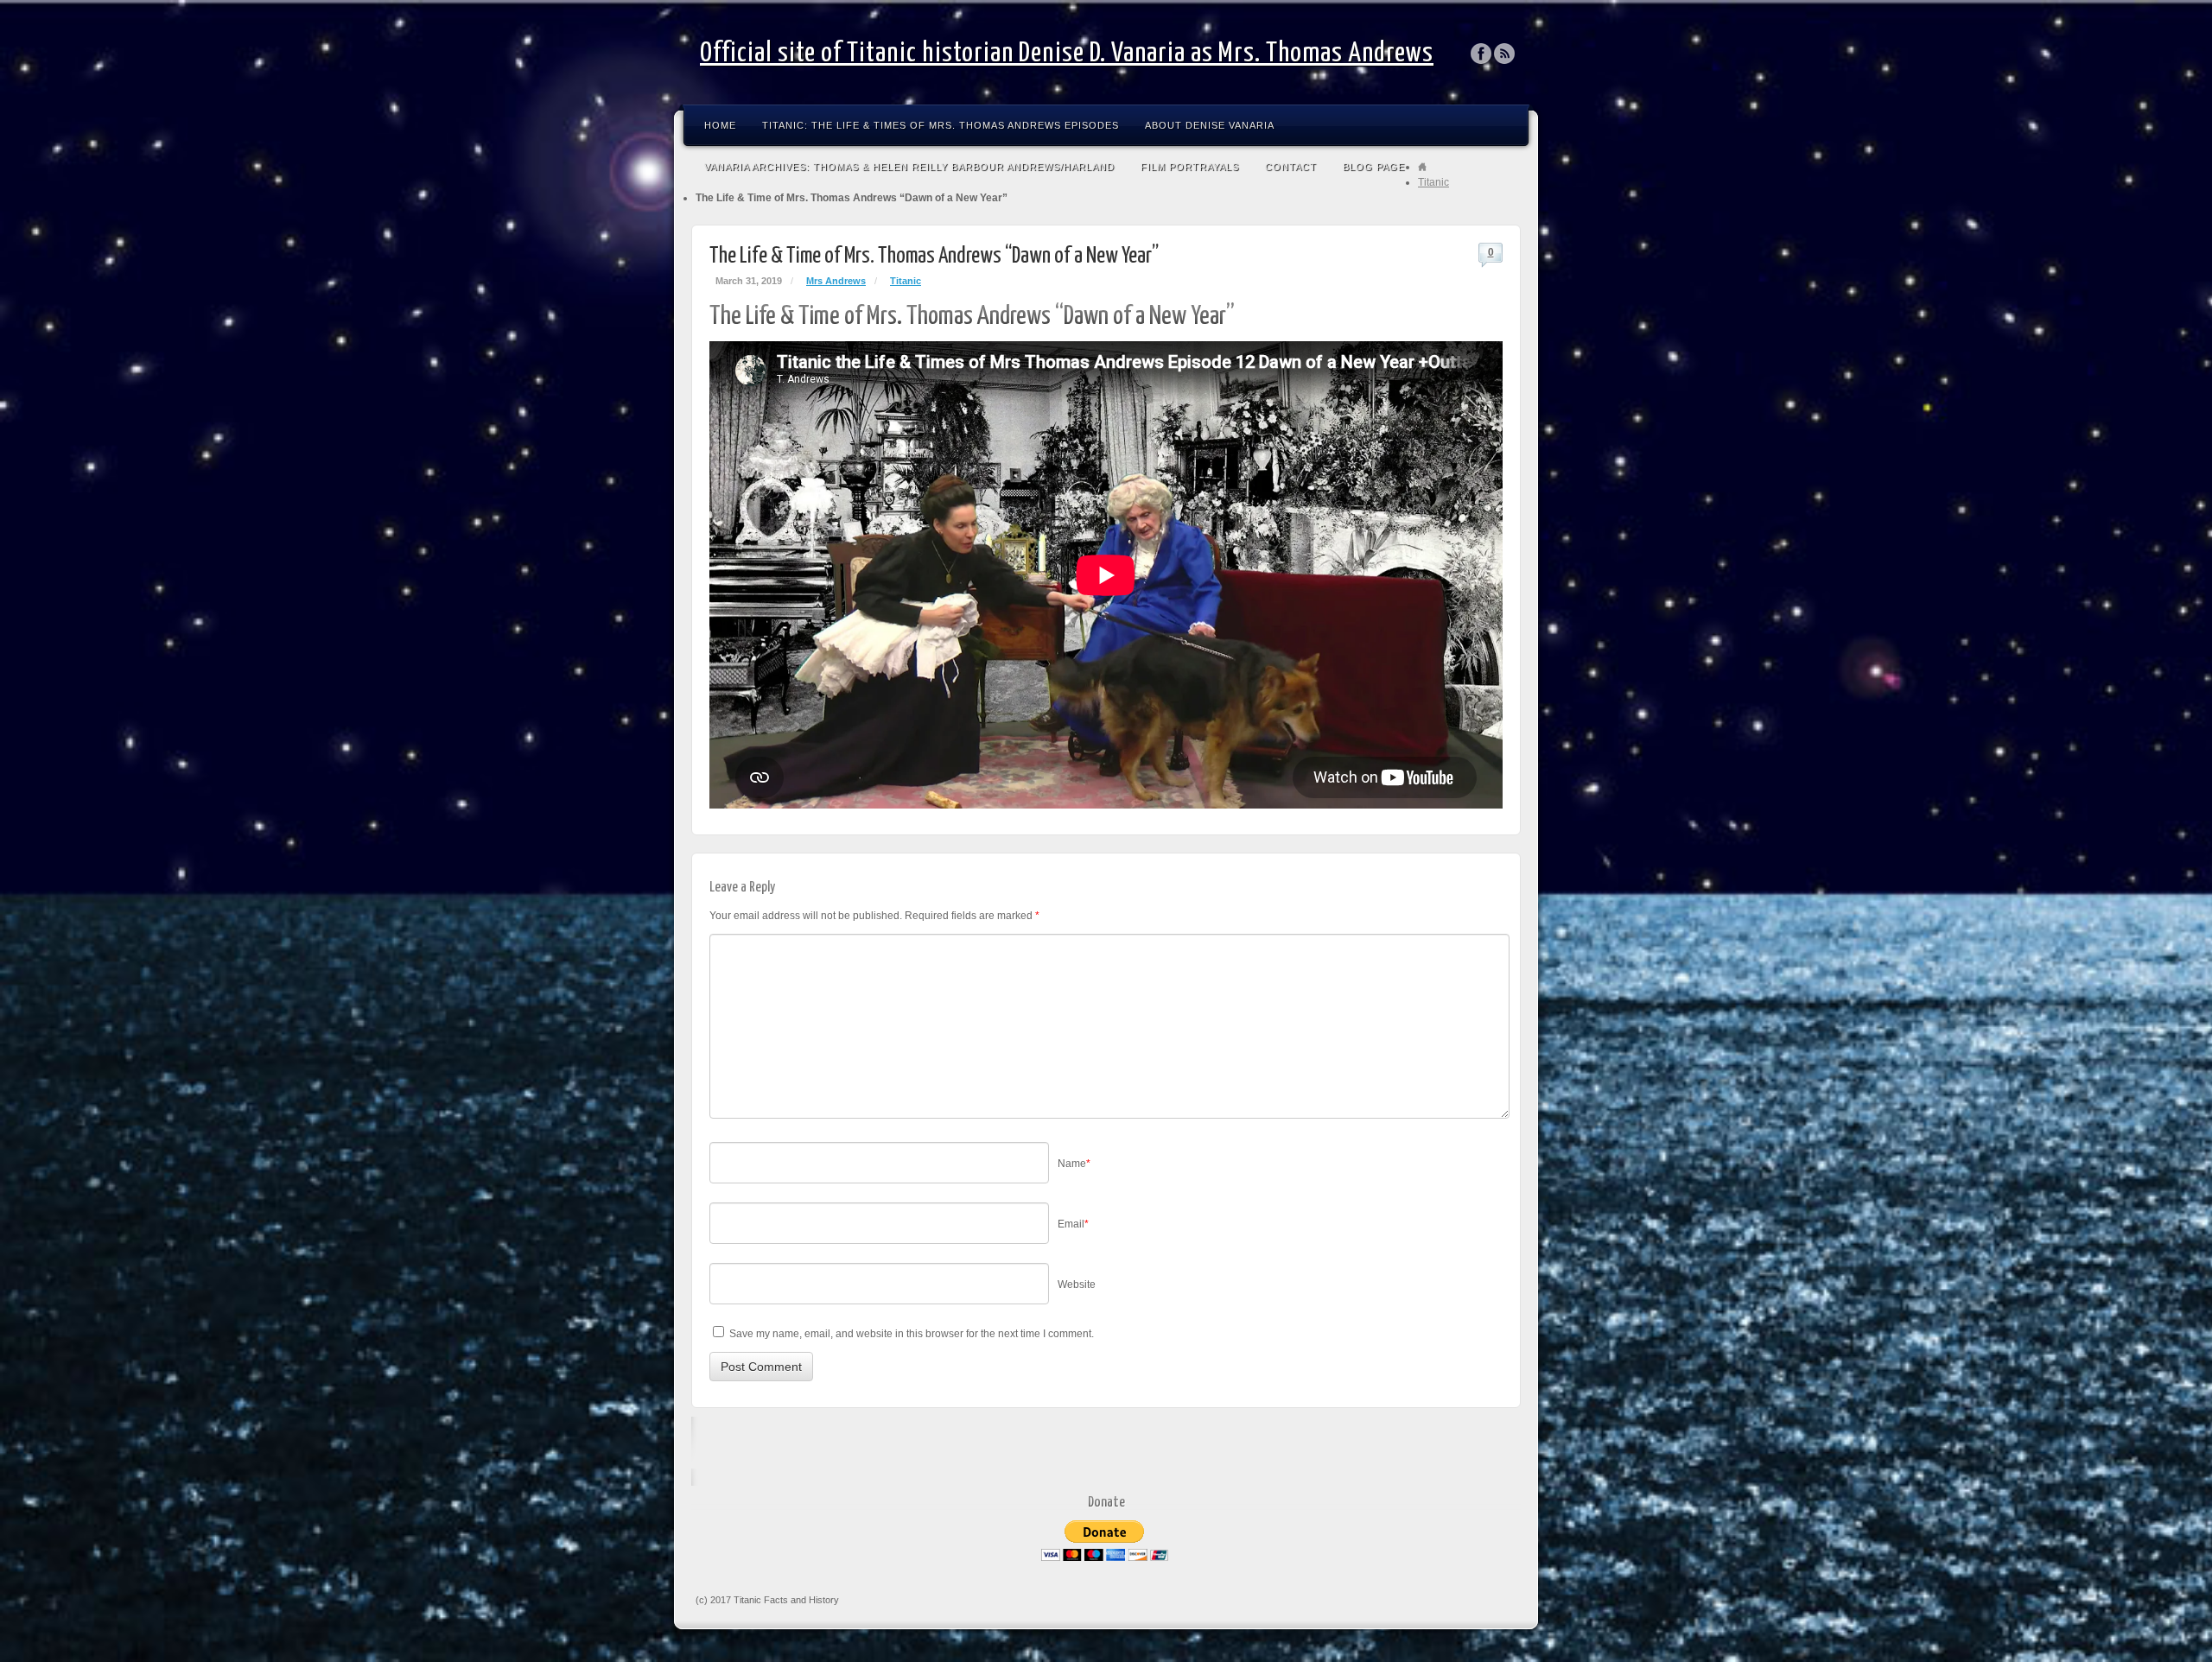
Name (1074, 1164)
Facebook (1481, 54)
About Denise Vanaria (1210, 125)
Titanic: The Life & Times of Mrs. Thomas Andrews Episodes (941, 125)
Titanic (1433, 182)
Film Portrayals (1190, 167)
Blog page (1374, 167)
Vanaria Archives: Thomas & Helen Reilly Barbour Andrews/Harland (909, 167)
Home (720, 125)
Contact (1291, 167)
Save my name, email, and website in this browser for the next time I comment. (912, 1334)
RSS (1505, 54)
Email (1073, 1224)
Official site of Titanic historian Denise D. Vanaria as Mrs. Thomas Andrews (1067, 54)
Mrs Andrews (836, 281)
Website (1077, 1285)
